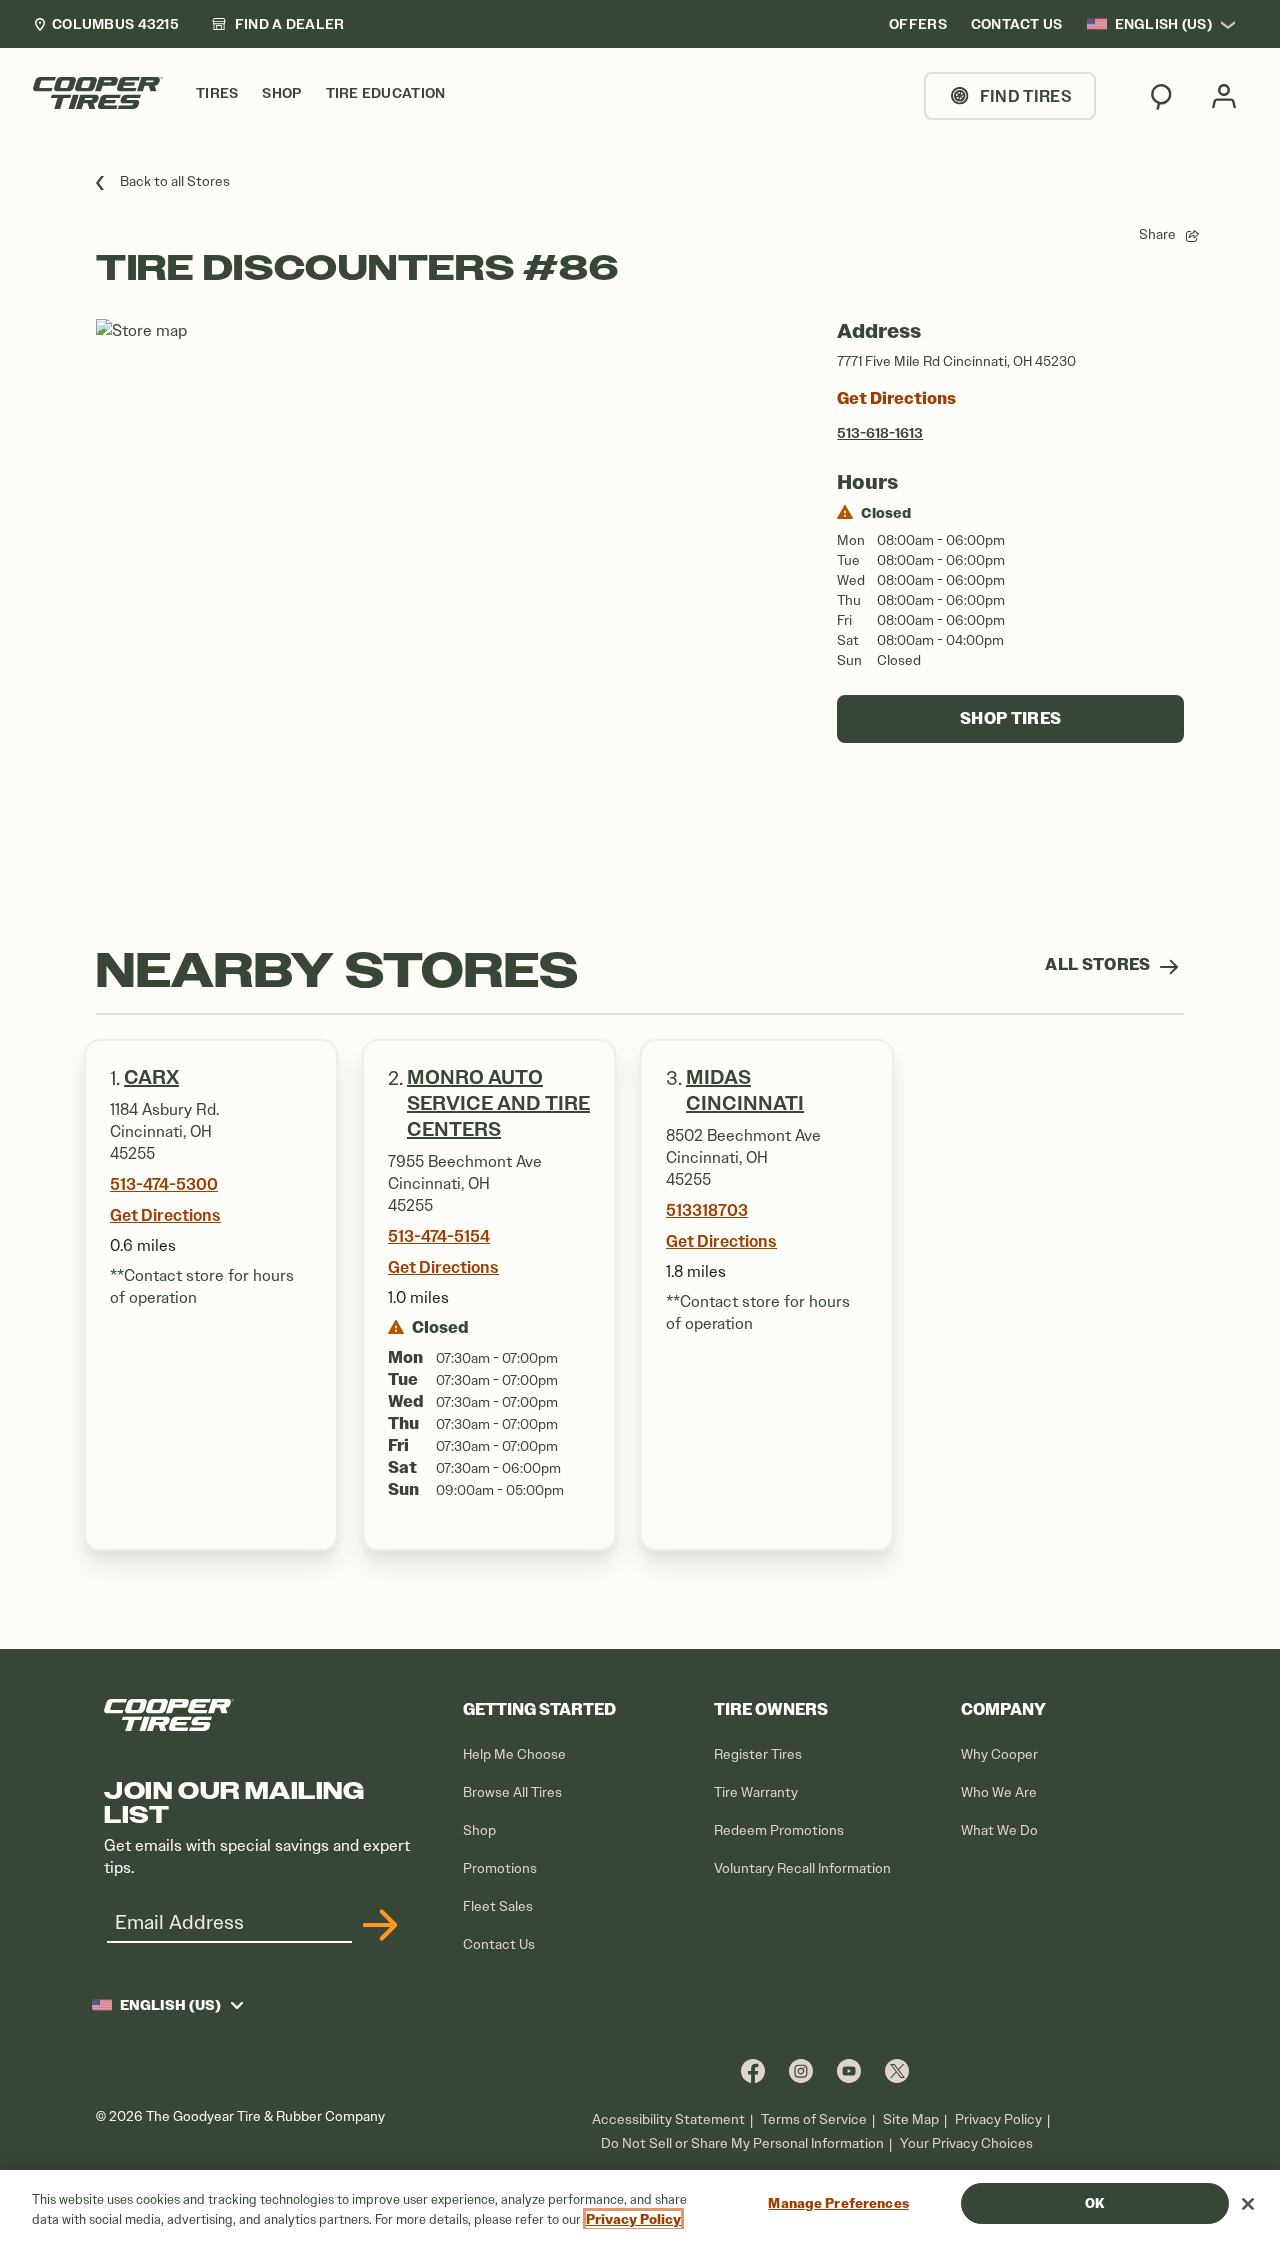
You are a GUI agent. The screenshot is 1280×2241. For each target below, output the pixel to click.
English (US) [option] (1163, 24)
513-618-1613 (880, 433)
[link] (278, 24)
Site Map (911, 2119)
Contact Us (499, 1944)
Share (1157, 234)
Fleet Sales (498, 1906)
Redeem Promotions (779, 1830)
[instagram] (801, 2070)
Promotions (500, 1868)
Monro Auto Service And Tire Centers (498, 1103)
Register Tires (758, 1754)
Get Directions (896, 398)
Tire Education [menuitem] (386, 93)
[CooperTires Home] (98, 93)
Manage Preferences (838, 2203)
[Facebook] (753, 2070)
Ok (1094, 2203)
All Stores (1099, 964)
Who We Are (999, 1792)
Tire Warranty (756, 1792)
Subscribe (377, 1925)
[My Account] (1224, 96)
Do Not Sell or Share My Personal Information (742, 2144)
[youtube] (849, 2070)
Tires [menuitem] (217, 93)
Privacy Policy (998, 2119)
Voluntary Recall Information (802, 1868)
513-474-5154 (439, 1236)
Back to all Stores (175, 181)
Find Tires (1026, 96)
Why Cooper (999, 1754)
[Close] (1248, 2204)
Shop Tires (1010, 718)
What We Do (999, 1830)
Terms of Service (814, 2119)
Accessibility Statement (668, 2119)
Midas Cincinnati (745, 1090)
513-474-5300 (164, 1184)
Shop (479, 1830)
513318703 (707, 1210)
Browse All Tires (512, 1792)
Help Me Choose (514, 1754)
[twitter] (897, 2070)
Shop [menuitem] (281, 93)
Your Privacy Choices (966, 2143)
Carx (151, 1077)
